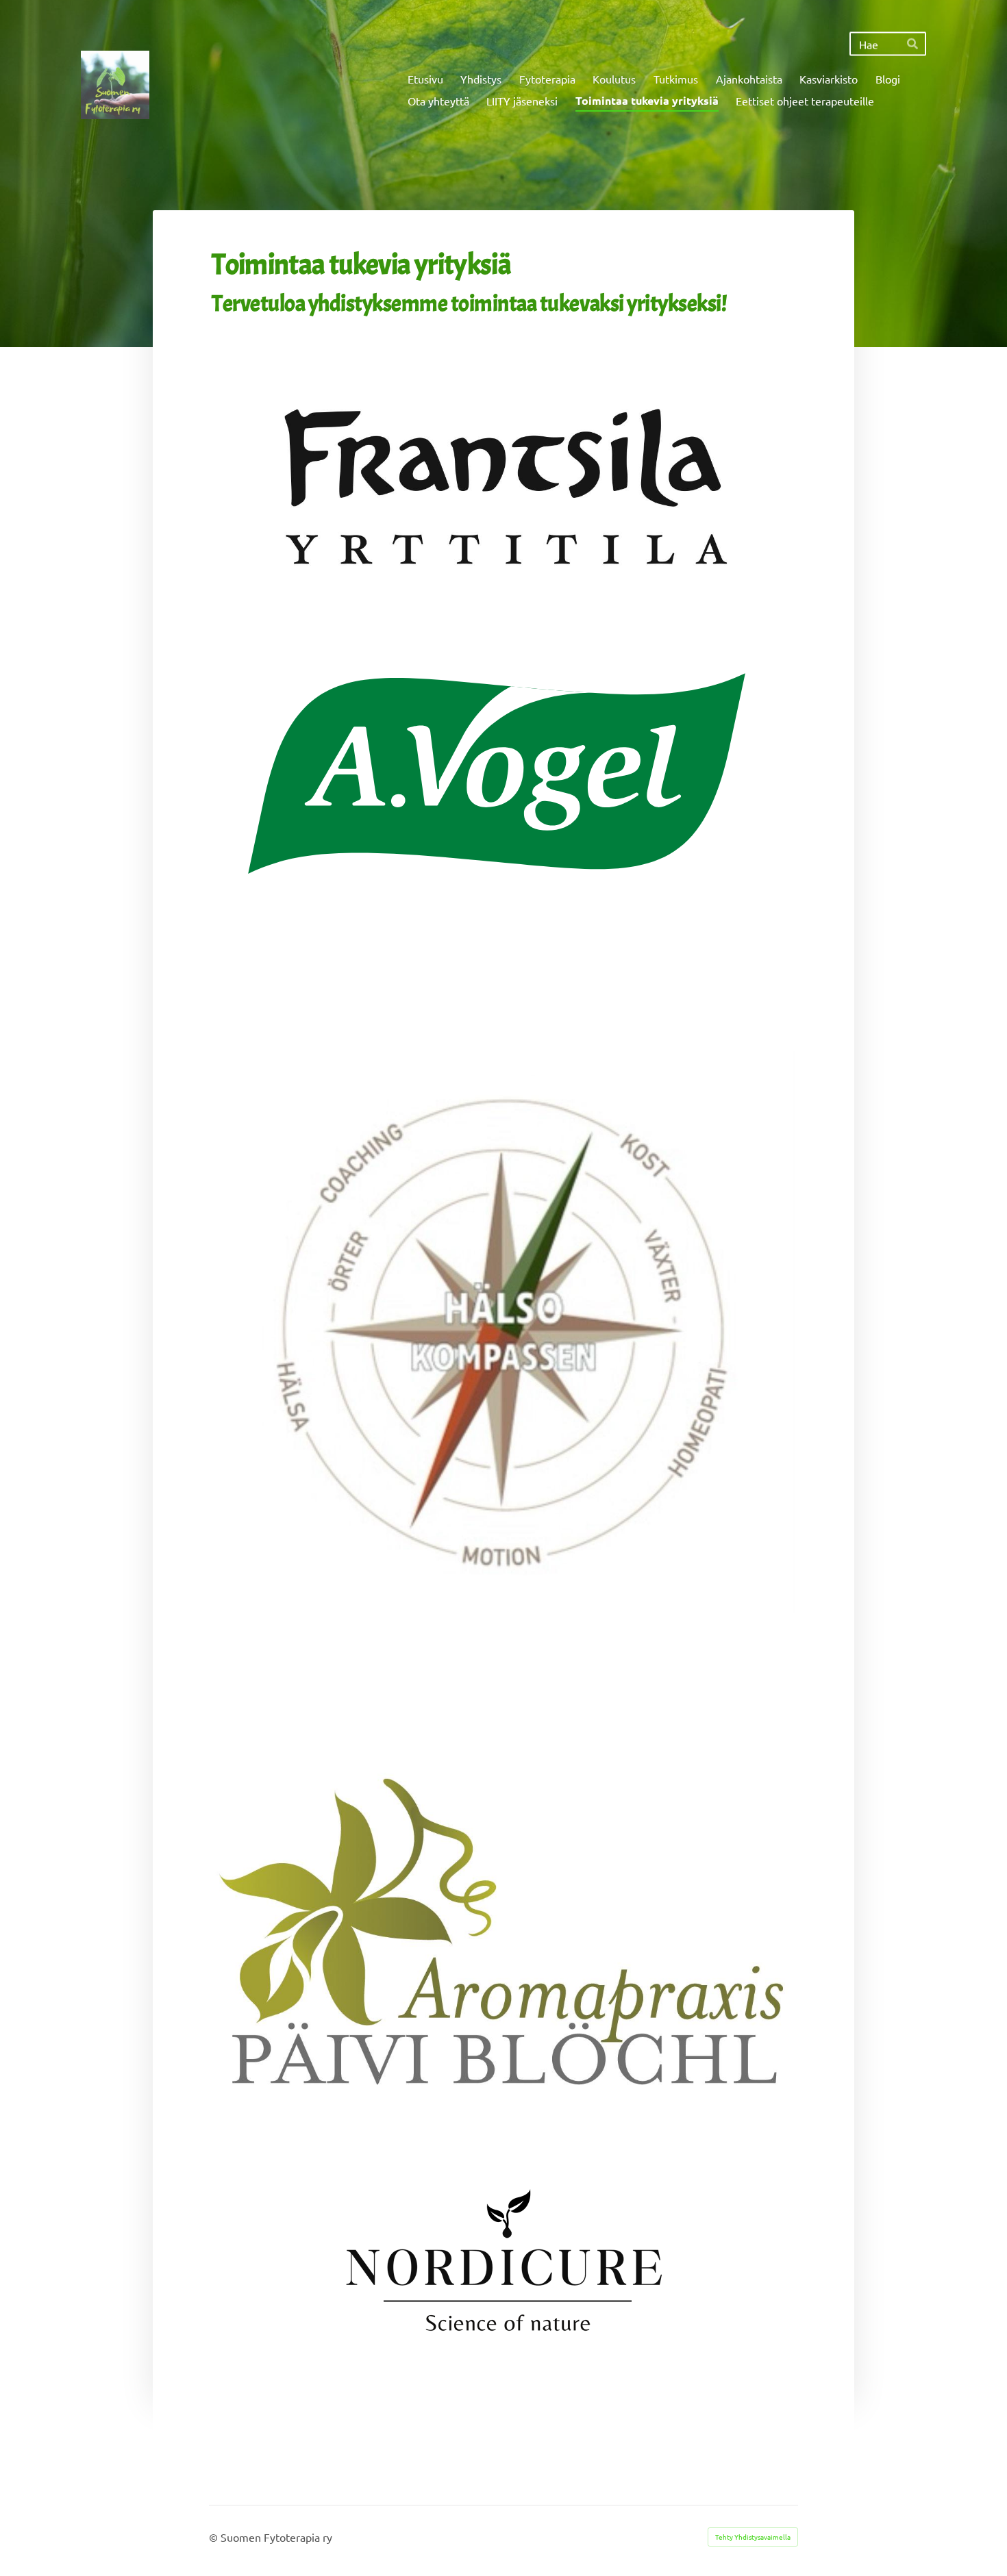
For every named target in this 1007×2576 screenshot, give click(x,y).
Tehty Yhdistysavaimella (753, 2537)
